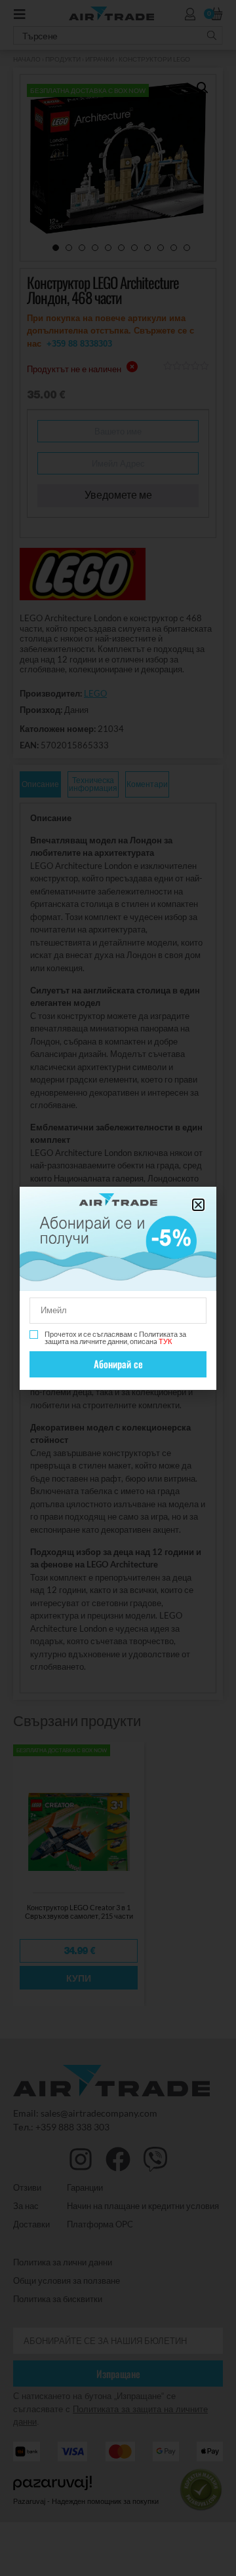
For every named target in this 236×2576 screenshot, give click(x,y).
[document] (118, 1288)
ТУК (165, 1341)
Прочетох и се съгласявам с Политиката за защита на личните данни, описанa (115, 1337)
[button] (198, 1205)
